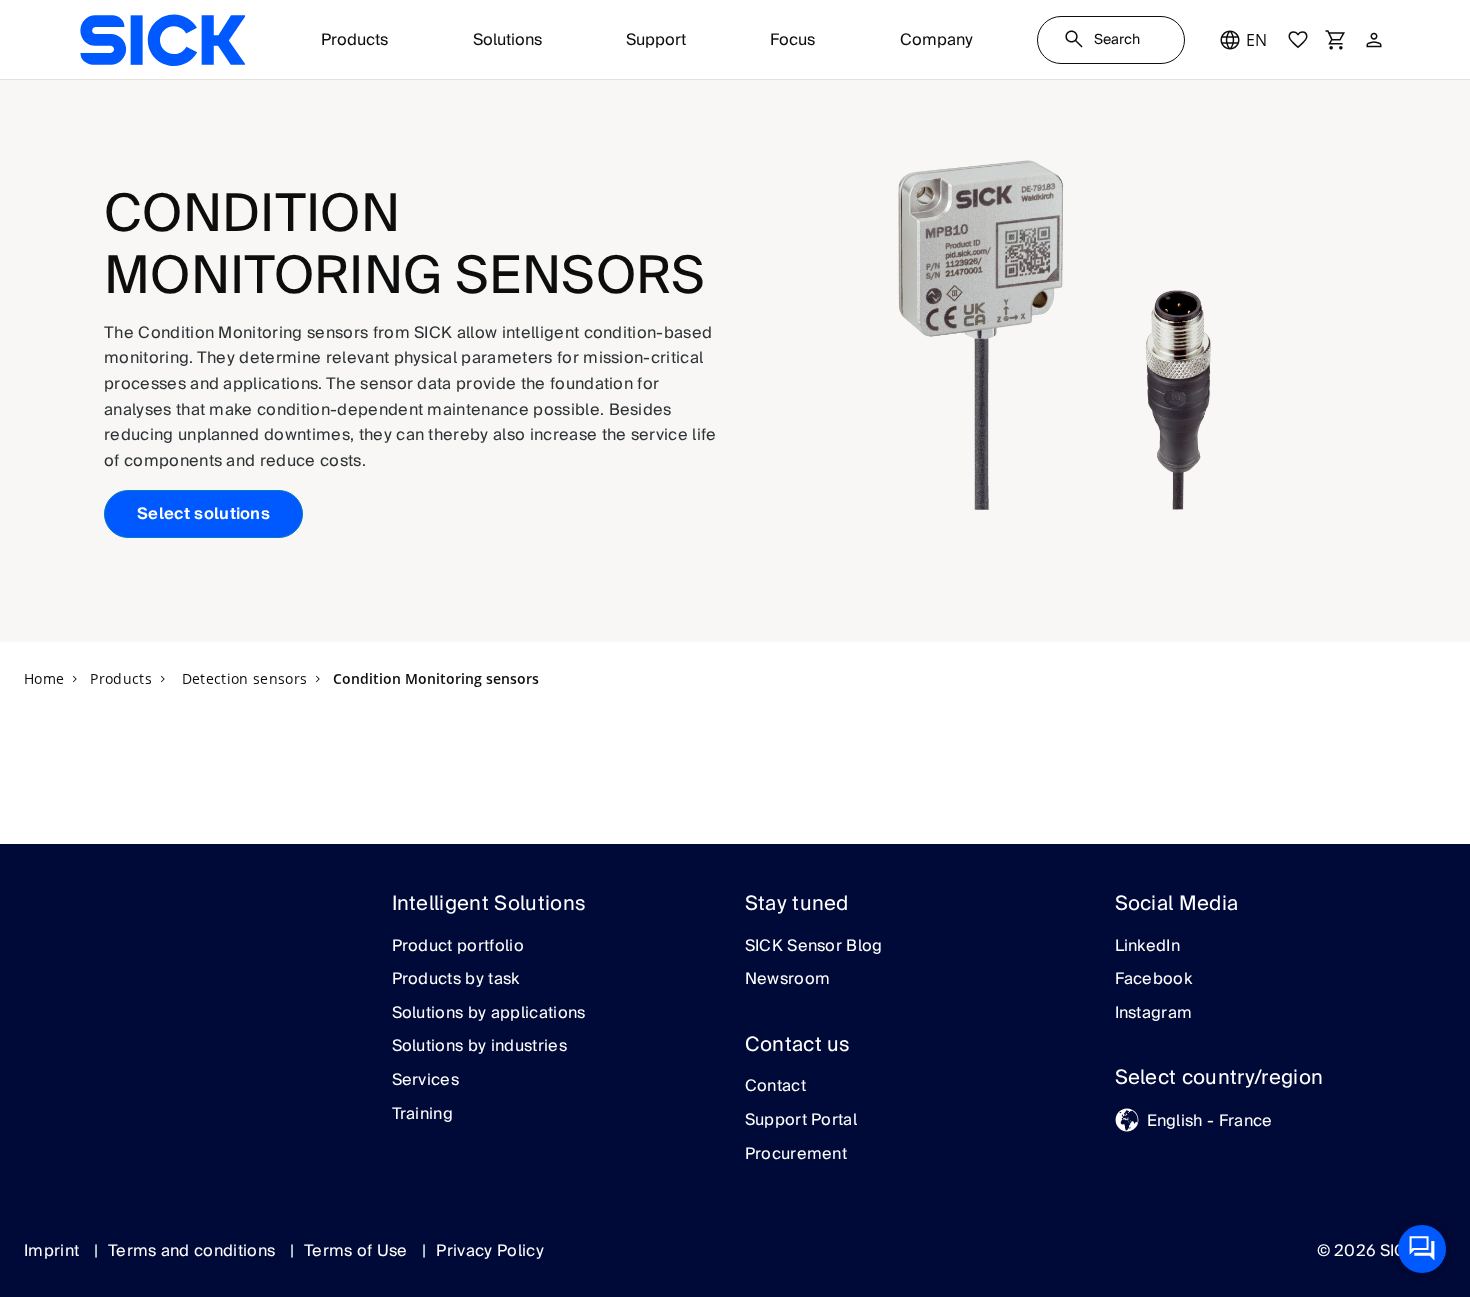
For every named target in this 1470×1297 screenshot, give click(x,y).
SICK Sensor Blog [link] (814, 947)
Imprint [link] (54, 1251)
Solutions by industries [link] (479, 1047)
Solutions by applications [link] (489, 1014)
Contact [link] (775, 1087)
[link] (162, 40)
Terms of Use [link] (358, 1251)
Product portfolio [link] (458, 947)
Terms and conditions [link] (194, 1251)
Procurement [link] (796, 1155)
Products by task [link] (456, 980)
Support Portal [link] (801, 1121)
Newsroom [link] (788, 980)
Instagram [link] (1154, 1014)
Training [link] (423, 1115)
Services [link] (426, 1081)
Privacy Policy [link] (489, 1251)
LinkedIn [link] (1148, 947)
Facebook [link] (1154, 980)
